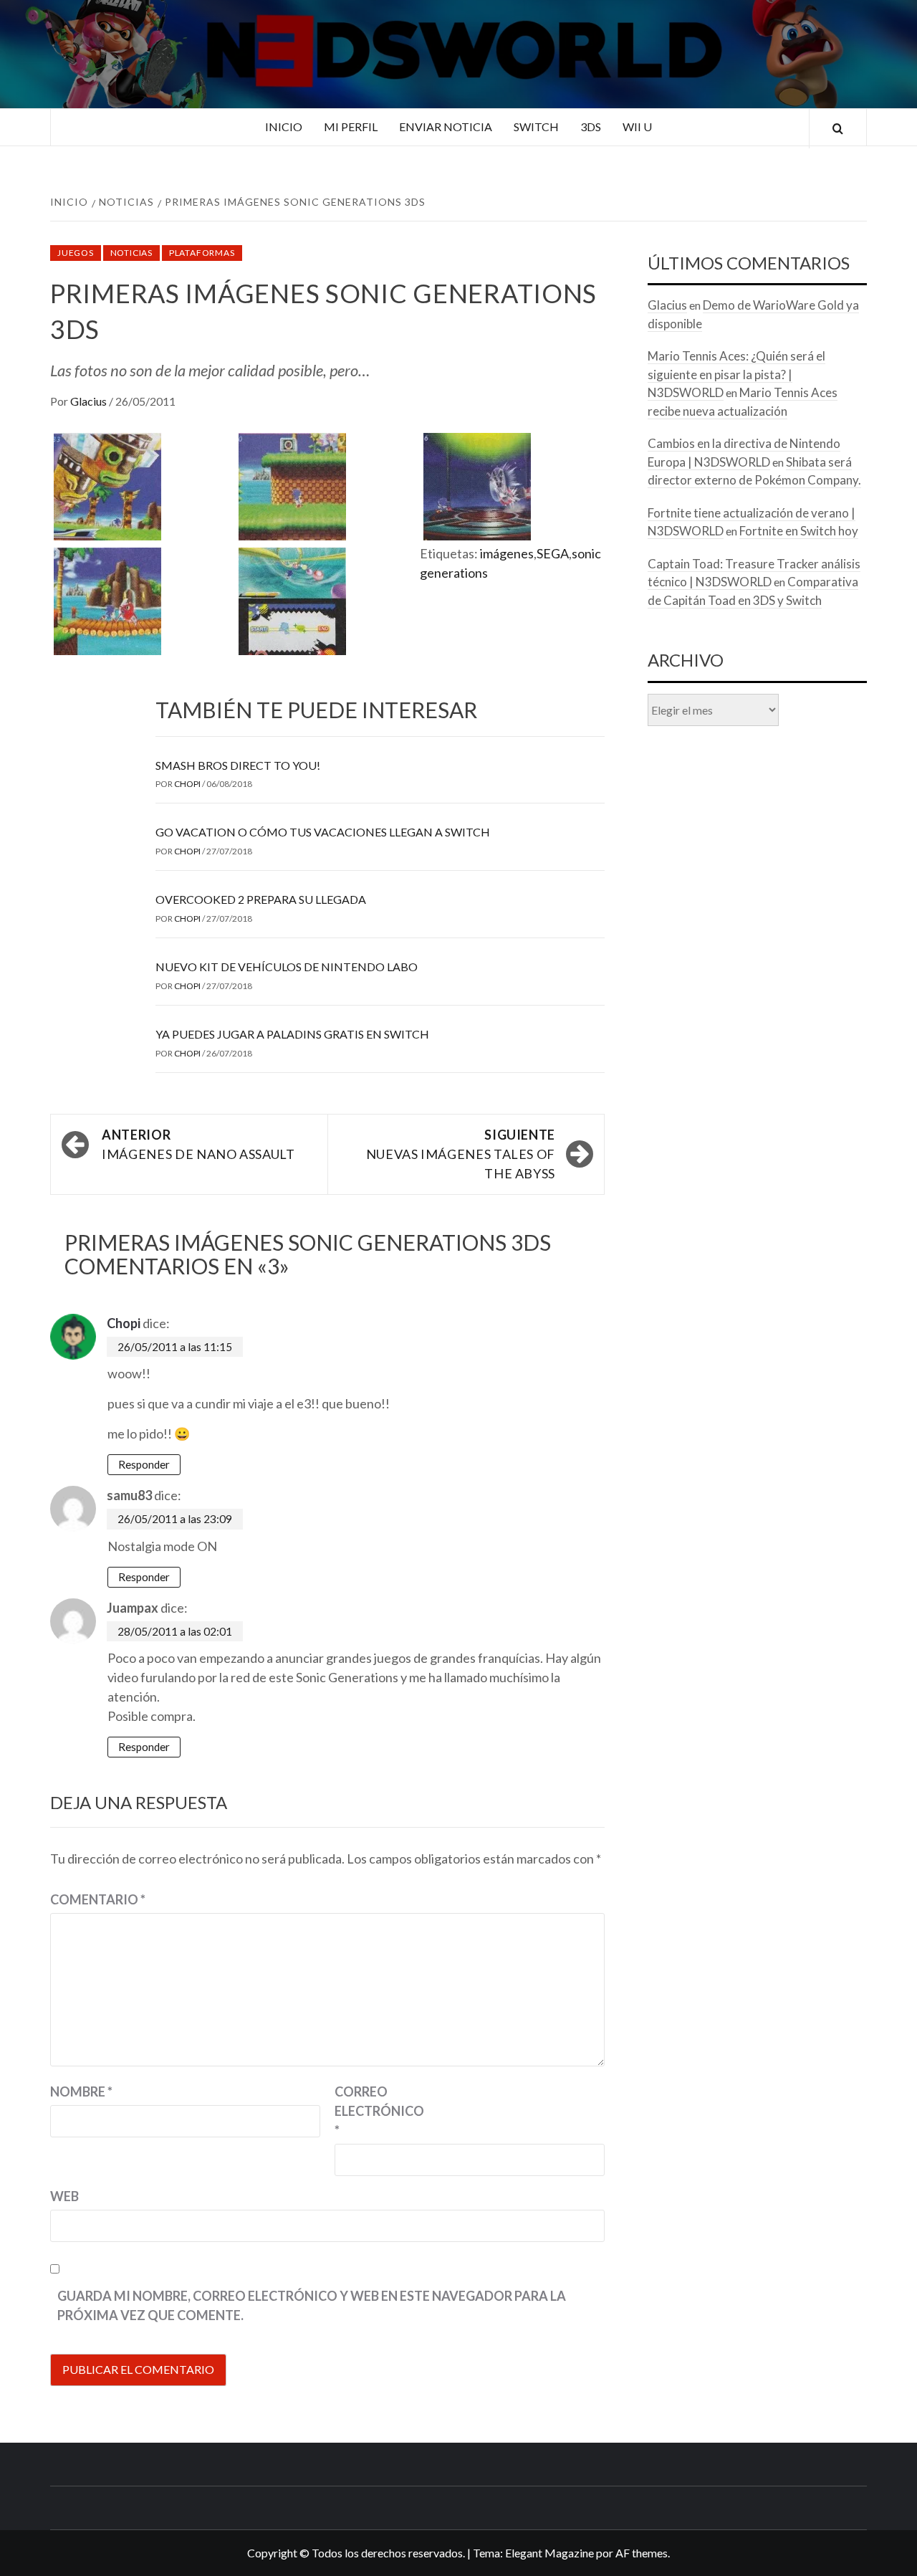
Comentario (98, 1899)
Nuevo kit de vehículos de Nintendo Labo (287, 967)
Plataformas (202, 253)
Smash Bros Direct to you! (238, 765)
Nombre (81, 2091)
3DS (591, 127)
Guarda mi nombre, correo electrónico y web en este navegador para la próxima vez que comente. (312, 2305)
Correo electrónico (370, 2111)
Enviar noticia (446, 127)
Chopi (188, 784)
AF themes (642, 2553)
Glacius (90, 401)
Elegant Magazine (549, 2553)
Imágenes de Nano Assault (198, 1144)
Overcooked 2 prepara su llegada (261, 899)
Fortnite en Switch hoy (799, 531)
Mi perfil (351, 127)
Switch (536, 127)
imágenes (507, 553)
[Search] (838, 129)
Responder (144, 1464)
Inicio (284, 127)
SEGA (553, 553)
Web (64, 2196)
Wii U (637, 127)
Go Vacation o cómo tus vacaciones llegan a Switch (323, 832)
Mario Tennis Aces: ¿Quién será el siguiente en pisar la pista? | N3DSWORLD (736, 374)
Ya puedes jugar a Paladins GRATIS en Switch (292, 1034)
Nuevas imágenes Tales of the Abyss (461, 1154)
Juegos (76, 253)
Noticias (131, 253)
